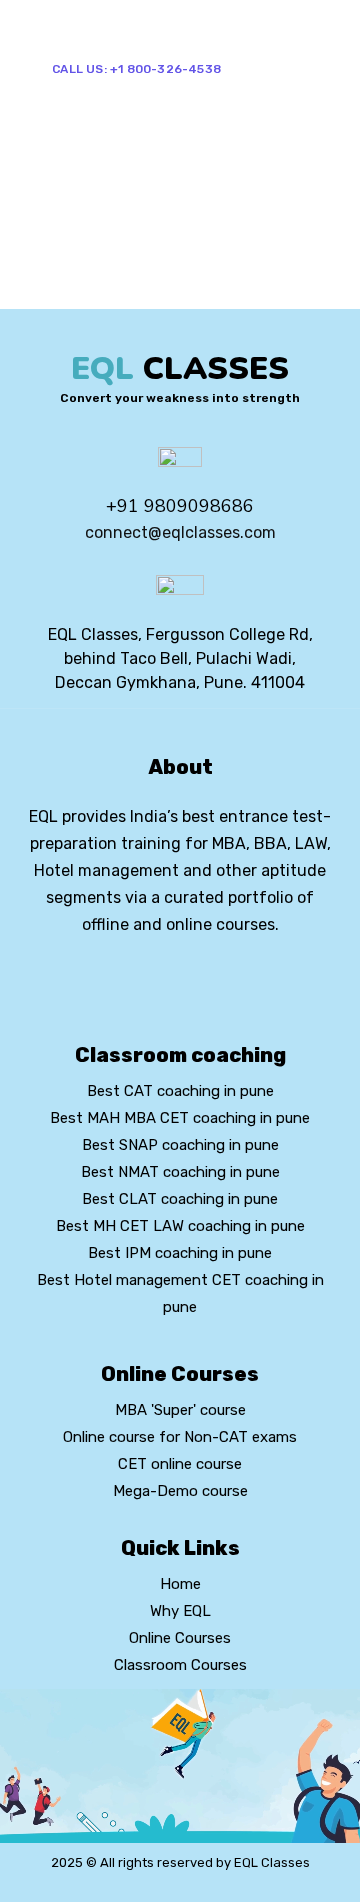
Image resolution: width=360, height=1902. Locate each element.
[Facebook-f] (146, 979)
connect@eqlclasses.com (180, 532)
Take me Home (61, 295)
